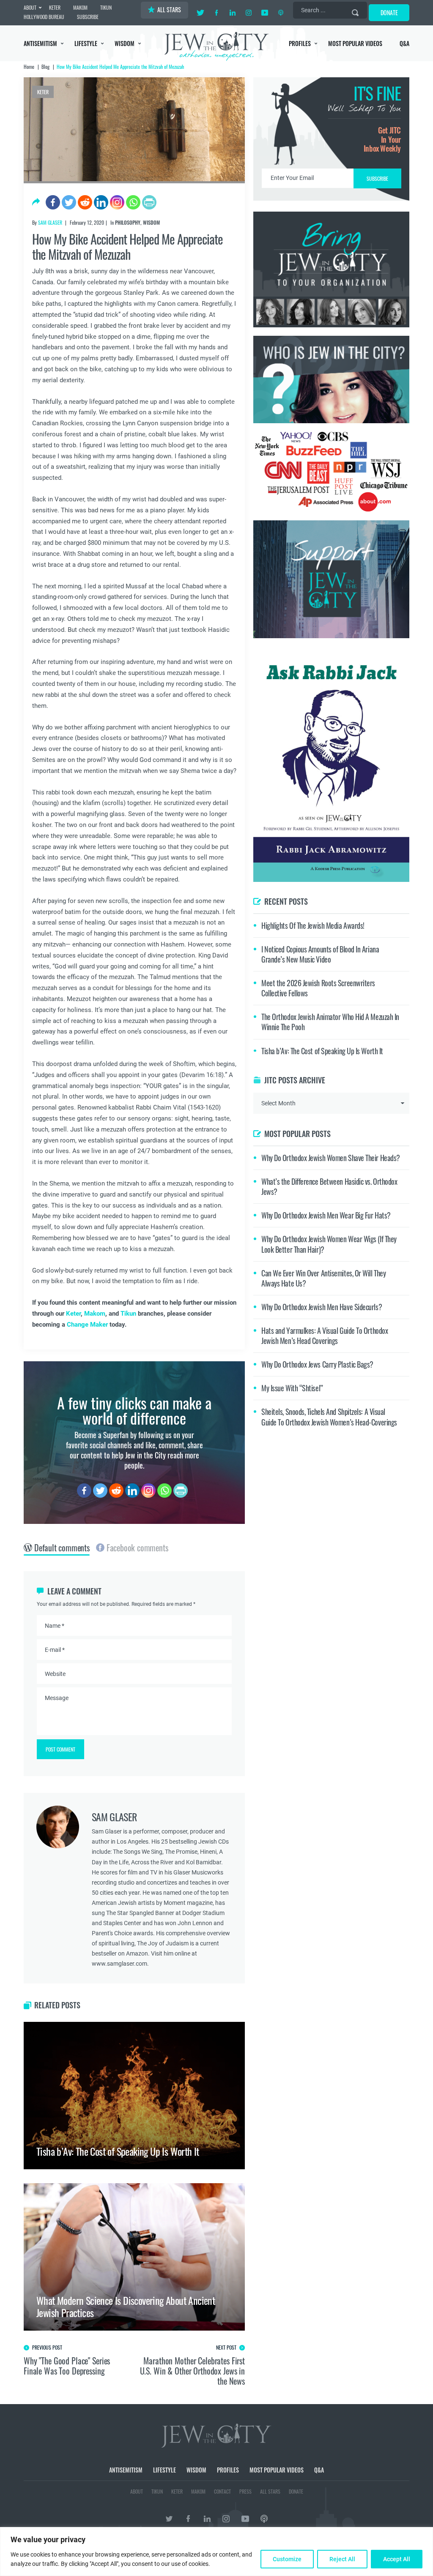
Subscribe (217, 1359)
